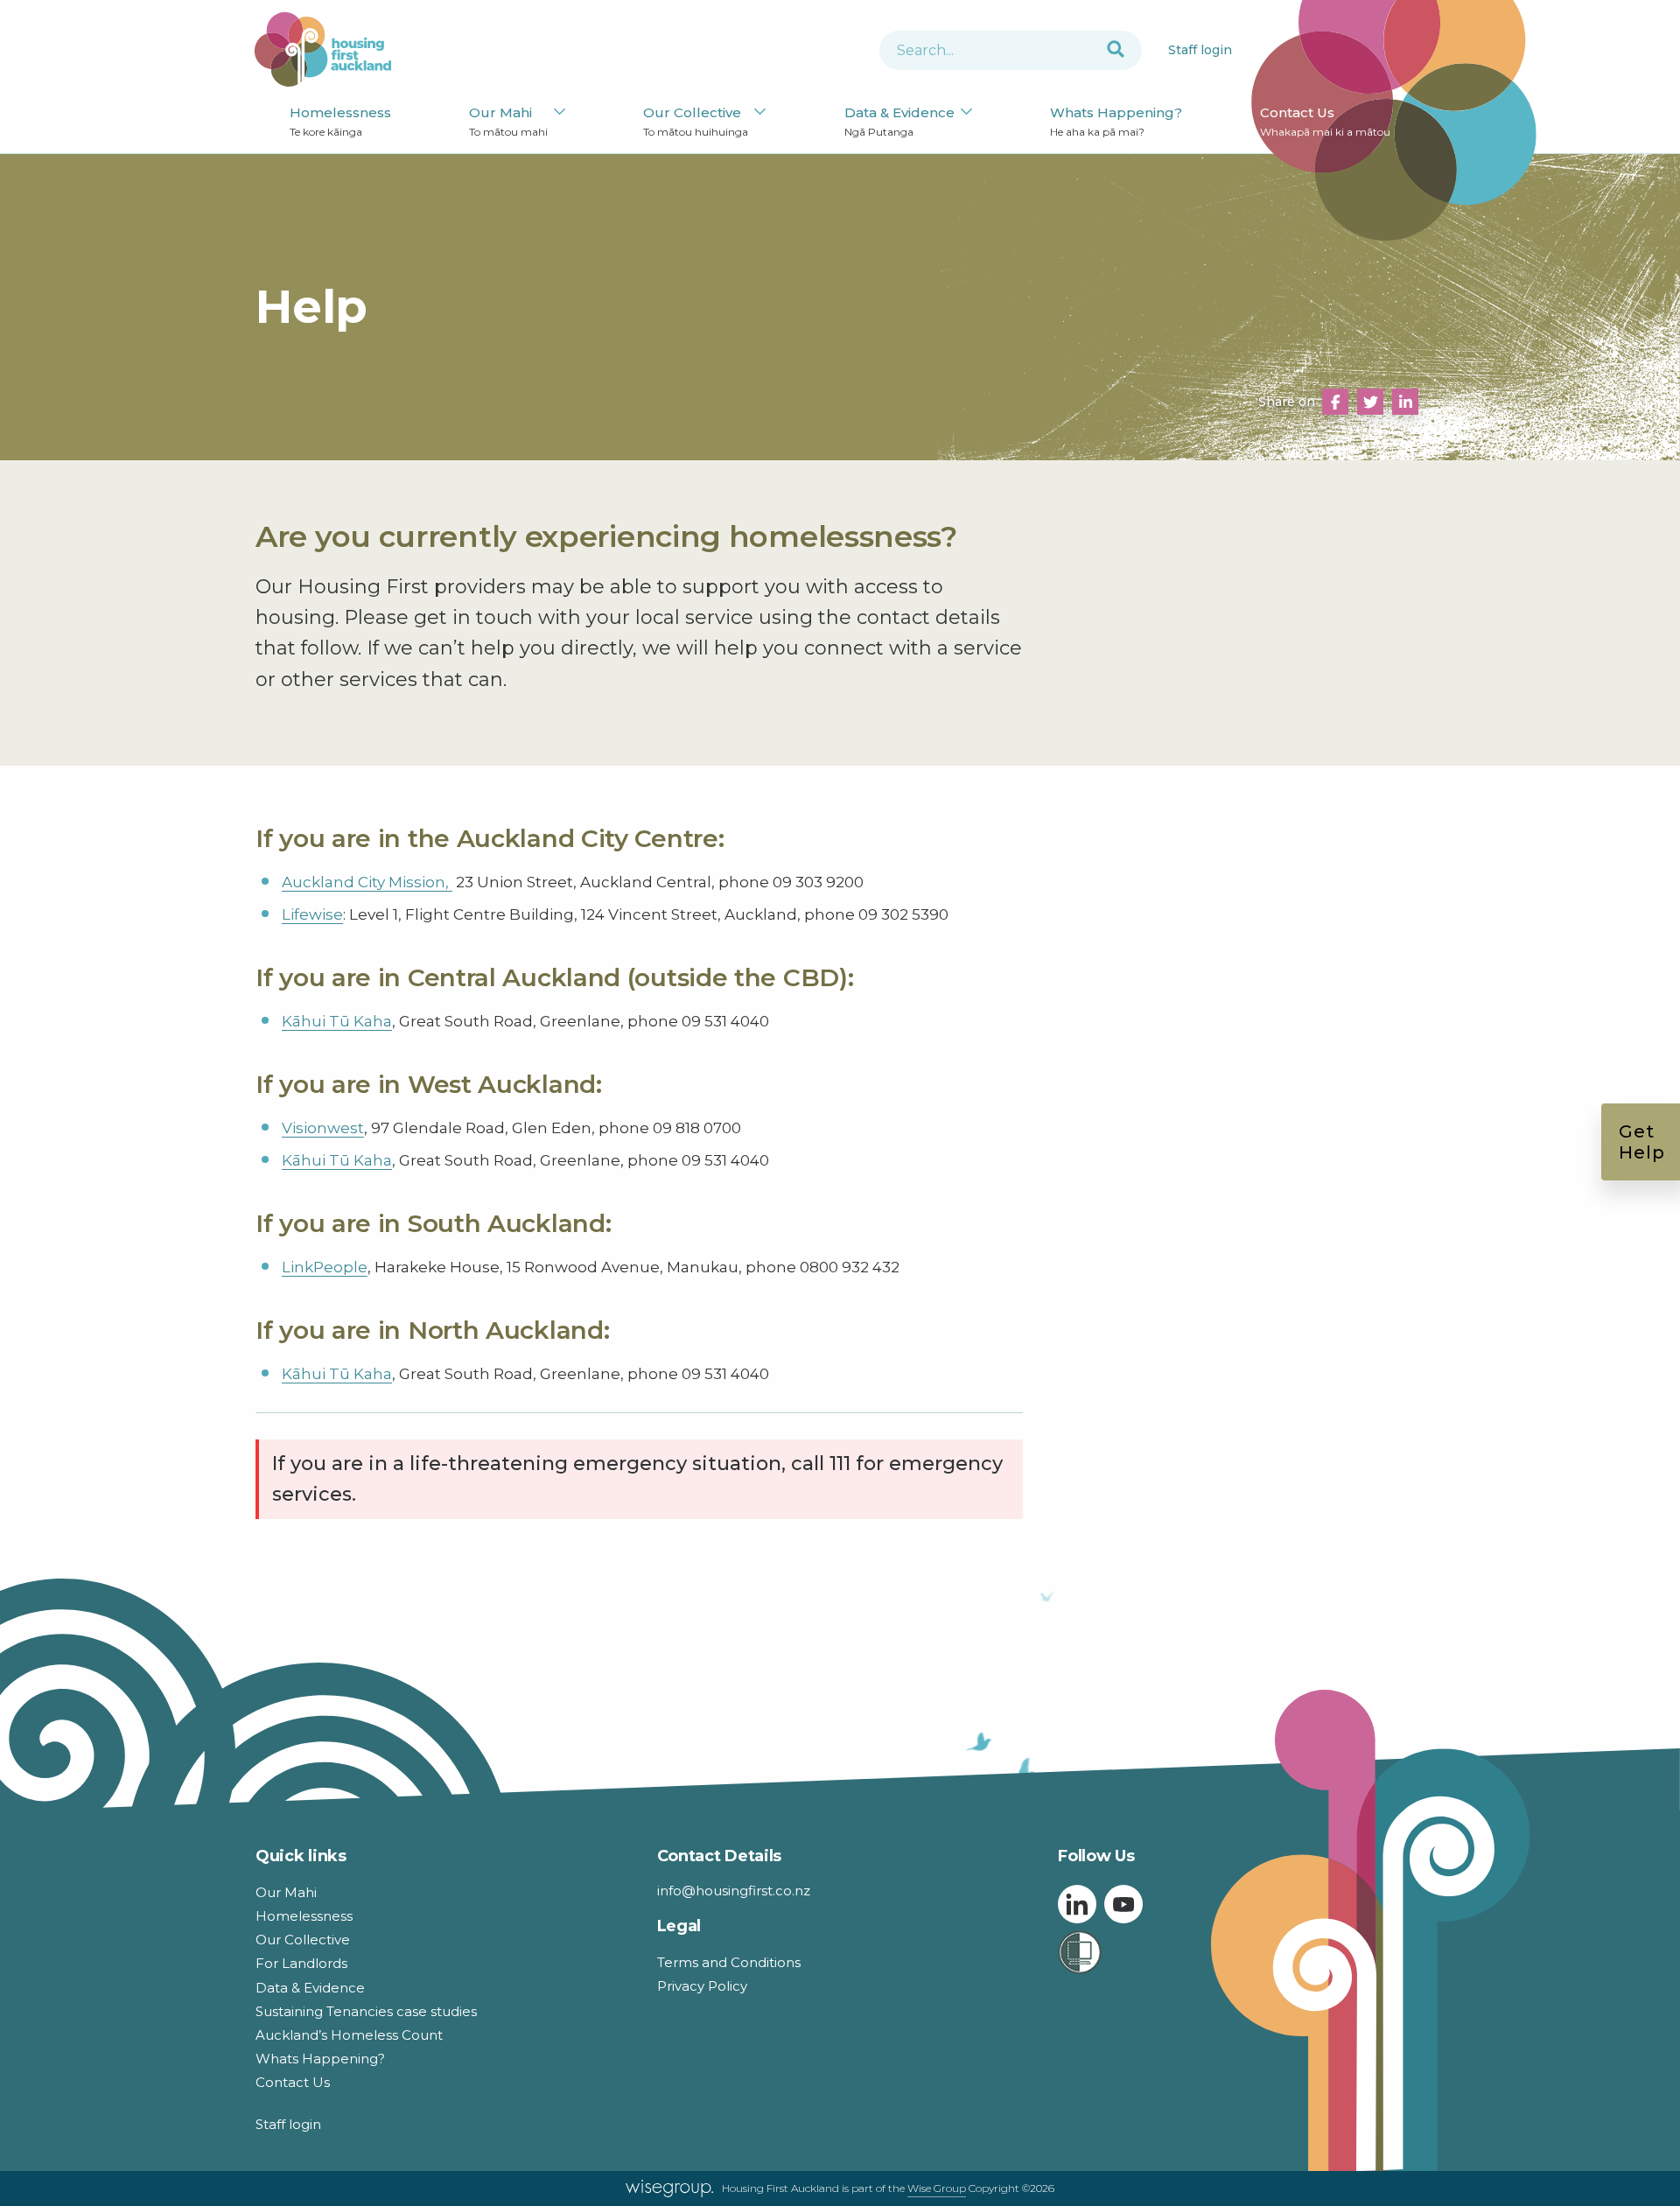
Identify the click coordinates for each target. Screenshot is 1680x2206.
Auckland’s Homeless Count (349, 2035)
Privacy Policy (702, 1986)
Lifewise (312, 914)
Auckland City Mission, (367, 882)
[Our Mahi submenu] (560, 113)
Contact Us (1325, 121)
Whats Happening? (1116, 121)
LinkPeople (325, 1267)
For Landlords (301, 1963)
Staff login (1200, 50)
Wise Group (937, 2188)
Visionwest (323, 1128)
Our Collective (696, 121)
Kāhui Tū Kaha (337, 1021)
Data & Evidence (899, 121)
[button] (1335, 402)
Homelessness (340, 121)
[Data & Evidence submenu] (966, 113)
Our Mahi (508, 121)
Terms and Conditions (729, 1962)
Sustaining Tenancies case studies (366, 2011)
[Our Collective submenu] (760, 113)
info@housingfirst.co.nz (734, 1891)
